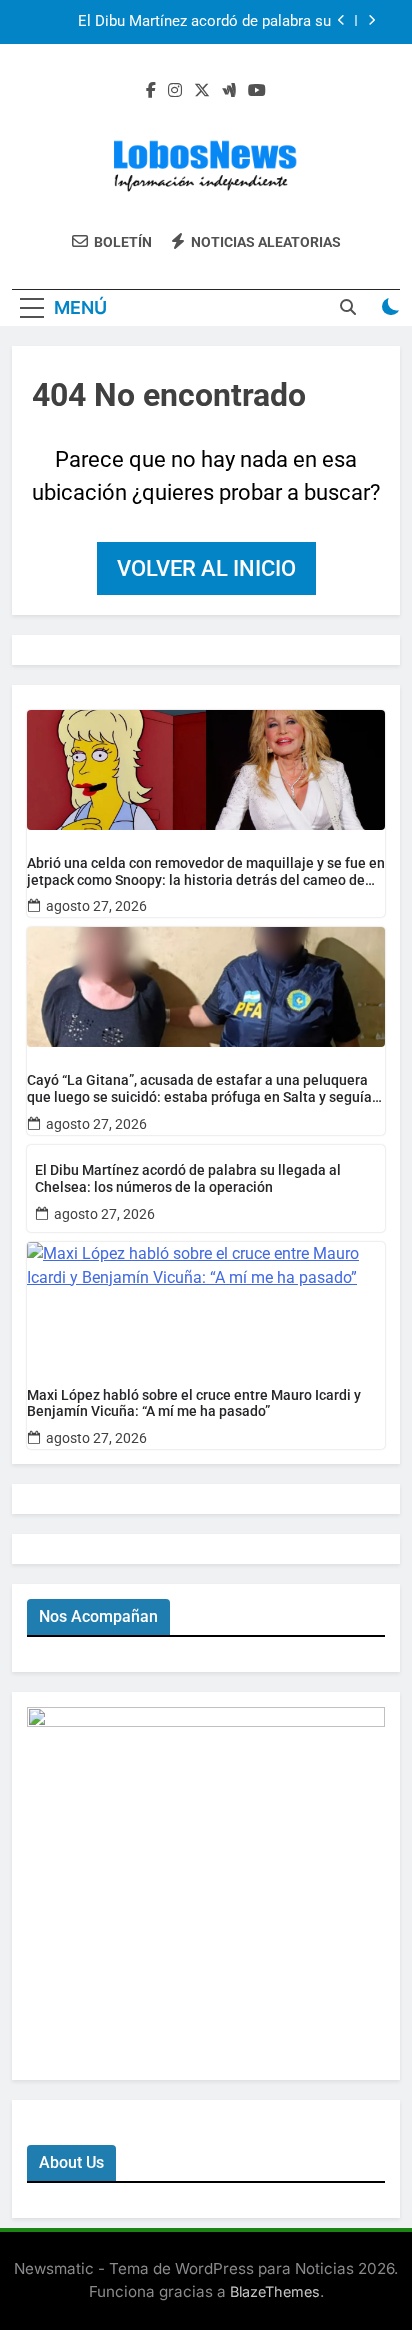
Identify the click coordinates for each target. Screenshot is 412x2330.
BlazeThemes (275, 2291)
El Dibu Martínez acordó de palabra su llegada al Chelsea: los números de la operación (204, 22)
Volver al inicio (206, 568)
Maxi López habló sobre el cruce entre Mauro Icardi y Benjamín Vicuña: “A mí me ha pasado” (194, 1403)
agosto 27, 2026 (96, 906)
